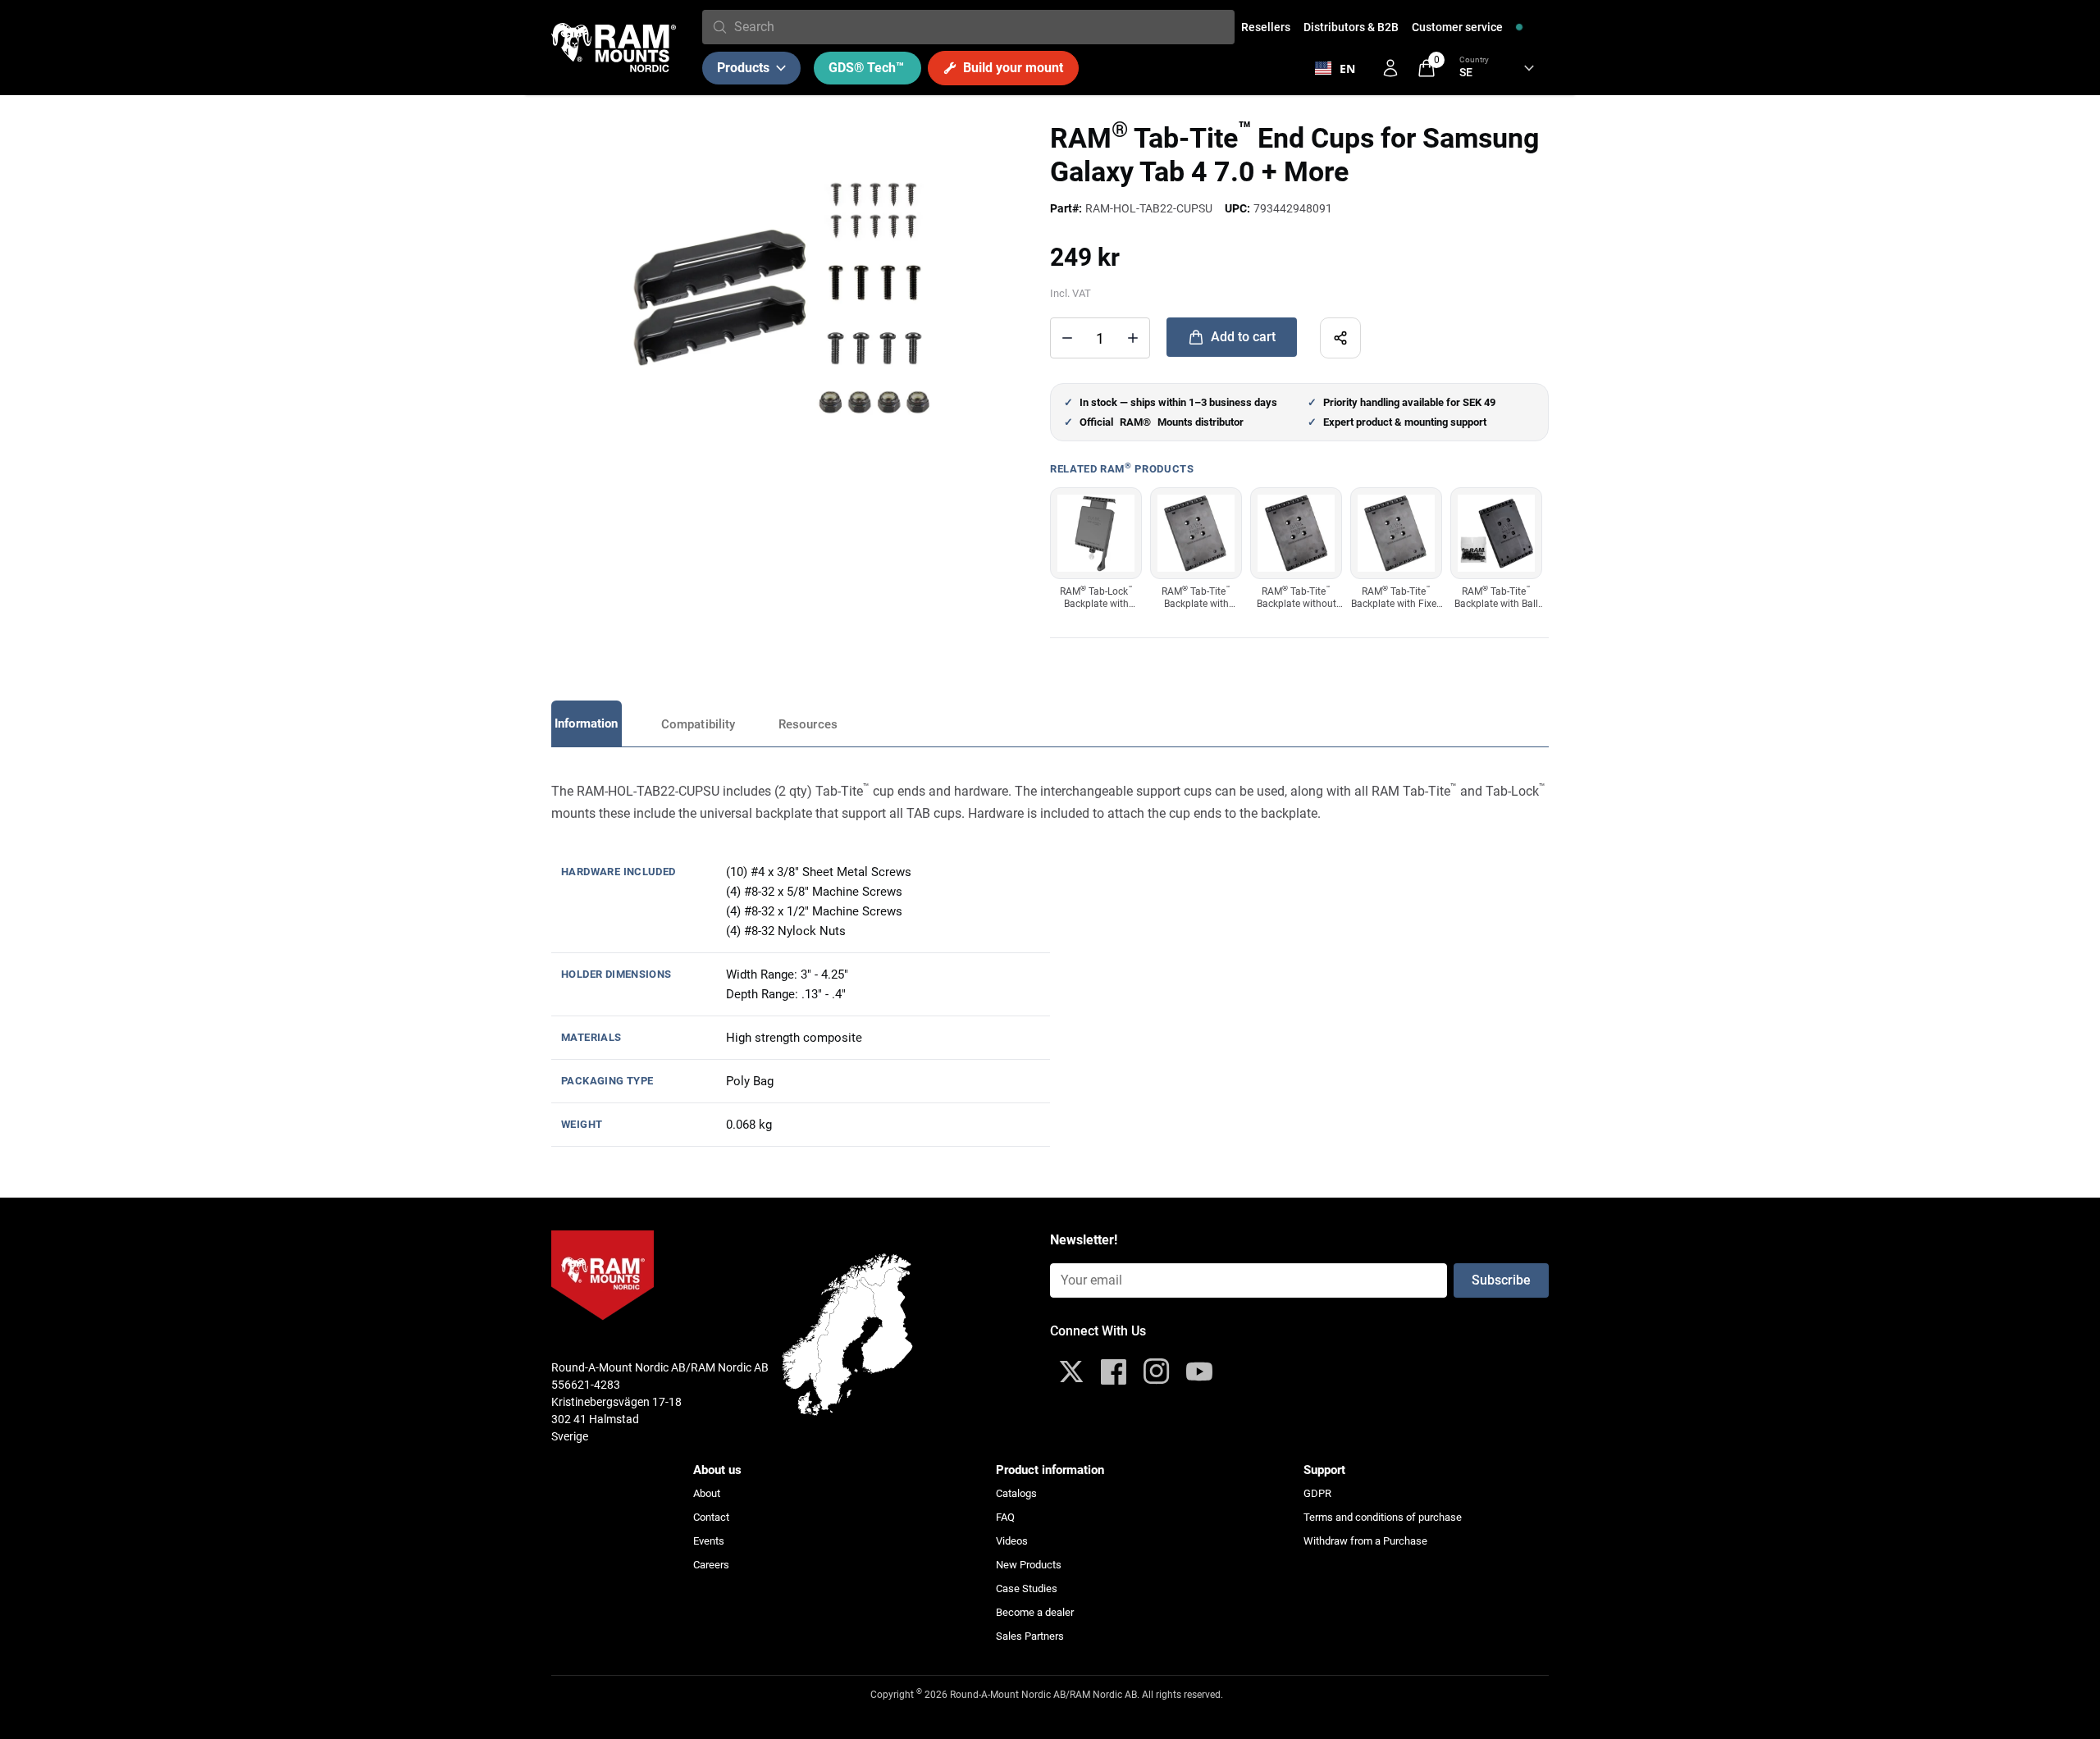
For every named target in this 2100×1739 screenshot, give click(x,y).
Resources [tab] (808, 724)
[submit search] (720, 27)
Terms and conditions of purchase (1383, 1517)
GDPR (1317, 1493)
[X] (1071, 1372)
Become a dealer (1035, 1612)
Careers (711, 1565)
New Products (1029, 1565)
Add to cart (1243, 337)
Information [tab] (587, 723)
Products (743, 68)
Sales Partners (1030, 1636)
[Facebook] (1114, 1372)
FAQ (1005, 1517)
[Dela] (1340, 338)
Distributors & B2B (1351, 27)
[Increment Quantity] (1067, 338)
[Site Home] (614, 48)
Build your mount (1013, 68)
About (707, 1493)
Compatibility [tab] (698, 724)
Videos (1012, 1541)
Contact (711, 1517)
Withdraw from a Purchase (1365, 1541)
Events (709, 1541)
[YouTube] (1199, 1372)
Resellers (1266, 27)
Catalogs (1016, 1493)
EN (1347, 68)
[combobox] (981, 27)
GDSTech (866, 68)
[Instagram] (1157, 1372)
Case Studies (1027, 1588)
